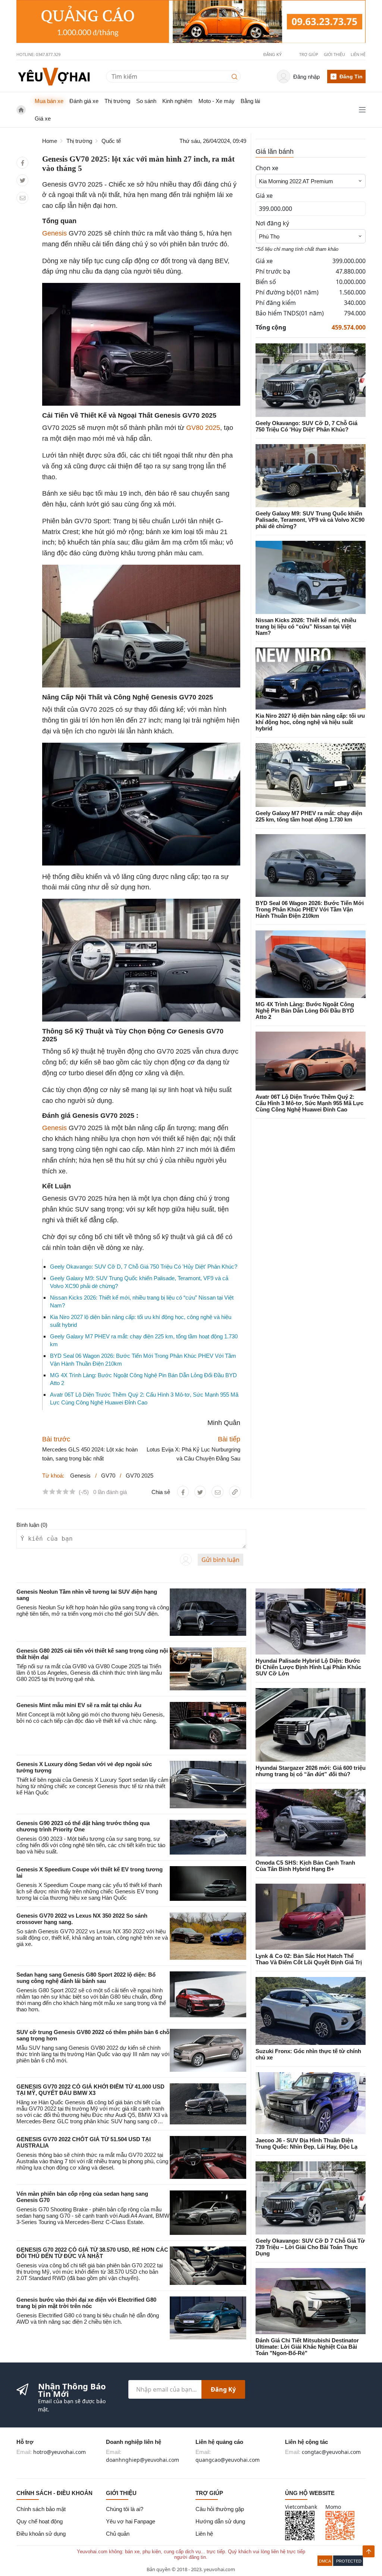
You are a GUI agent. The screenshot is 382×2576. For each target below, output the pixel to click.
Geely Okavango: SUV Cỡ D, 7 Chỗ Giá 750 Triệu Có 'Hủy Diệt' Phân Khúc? (144, 1267)
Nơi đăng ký (272, 223)
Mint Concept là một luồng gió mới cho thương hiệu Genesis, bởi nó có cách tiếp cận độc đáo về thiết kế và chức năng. (90, 1718)
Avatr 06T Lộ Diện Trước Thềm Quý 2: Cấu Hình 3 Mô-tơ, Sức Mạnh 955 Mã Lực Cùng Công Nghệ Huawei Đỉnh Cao (309, 1103)
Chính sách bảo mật (41, 2509)
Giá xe (43, 118)
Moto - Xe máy (217, 101)
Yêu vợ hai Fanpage (131, 2521)
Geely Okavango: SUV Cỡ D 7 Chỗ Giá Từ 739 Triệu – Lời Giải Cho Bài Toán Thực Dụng (310, 2247)
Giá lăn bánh (275, 152)
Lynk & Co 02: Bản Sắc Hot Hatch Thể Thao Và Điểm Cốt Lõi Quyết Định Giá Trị (309, 1959)
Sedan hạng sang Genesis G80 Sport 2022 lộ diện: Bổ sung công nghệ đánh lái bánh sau (86, 1978)
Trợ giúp (309, 54)
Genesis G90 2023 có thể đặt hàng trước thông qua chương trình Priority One (83, 1826)
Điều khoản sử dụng (41, 2534)
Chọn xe (267, 168)
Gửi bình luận (220, 1560)
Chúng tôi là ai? (125, 2509)
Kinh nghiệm (177, 101)
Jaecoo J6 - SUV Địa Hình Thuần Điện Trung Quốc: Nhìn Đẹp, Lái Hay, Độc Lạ (306, 2143)
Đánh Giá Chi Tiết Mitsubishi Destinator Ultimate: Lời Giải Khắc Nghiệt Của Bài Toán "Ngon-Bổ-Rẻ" (307, 2347)
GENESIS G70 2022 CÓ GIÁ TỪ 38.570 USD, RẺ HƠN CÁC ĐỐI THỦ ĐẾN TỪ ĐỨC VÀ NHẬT (92, 2253)
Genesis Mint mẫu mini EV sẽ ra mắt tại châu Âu (79, 1705)
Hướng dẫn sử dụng (220, 2521)
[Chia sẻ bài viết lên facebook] (23, 163)
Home (50, 141)
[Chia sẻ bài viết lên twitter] (23, 180)
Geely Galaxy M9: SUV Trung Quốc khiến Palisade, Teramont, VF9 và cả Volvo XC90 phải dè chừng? (310, 520)
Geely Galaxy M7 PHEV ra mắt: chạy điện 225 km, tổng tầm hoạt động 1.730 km (309, 816)
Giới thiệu (334, 54)
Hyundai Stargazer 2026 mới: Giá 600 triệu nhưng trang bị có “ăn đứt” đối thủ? (311, 1771)
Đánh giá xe (84, 101)
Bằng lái (250, 101)
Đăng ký (223, 2389)
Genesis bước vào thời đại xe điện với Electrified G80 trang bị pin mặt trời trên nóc (86, 2303)
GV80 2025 (203, 428)
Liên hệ (358, 54)
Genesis (54, 233)
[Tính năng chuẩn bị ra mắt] (191, 22)
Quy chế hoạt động (40, 2521)
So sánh (146, 101)
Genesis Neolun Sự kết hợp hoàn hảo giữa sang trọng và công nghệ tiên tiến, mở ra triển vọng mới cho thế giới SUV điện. (93, 1610)
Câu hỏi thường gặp (220, 2509)
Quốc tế (111, 141)
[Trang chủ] (54, 76)
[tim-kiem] (236, 76)
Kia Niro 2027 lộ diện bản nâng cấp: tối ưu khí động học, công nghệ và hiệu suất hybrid (310, 722)
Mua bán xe (49, 101)
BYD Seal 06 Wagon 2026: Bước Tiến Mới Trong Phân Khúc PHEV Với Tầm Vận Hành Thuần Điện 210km (310, 909)
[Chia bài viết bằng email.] (23, 198)
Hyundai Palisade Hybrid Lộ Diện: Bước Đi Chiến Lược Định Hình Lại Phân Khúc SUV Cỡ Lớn (308, 1667)
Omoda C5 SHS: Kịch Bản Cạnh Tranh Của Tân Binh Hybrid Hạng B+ (305, 1866)
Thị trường (117, 101)
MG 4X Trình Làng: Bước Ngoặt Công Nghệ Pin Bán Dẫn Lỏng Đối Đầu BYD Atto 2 (305, 1011)
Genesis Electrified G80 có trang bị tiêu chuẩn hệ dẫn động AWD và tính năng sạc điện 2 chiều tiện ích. (88, 2318)
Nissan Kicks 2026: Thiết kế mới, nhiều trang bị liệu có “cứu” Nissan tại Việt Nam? (306, 626)
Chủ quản (118, 2534)
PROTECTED (349, 2561)
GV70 (108, 1476)
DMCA (325, 2561)
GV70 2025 (140, 1476)
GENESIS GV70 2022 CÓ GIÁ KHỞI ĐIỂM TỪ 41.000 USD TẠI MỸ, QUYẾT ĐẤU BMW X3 (90, 2090)
